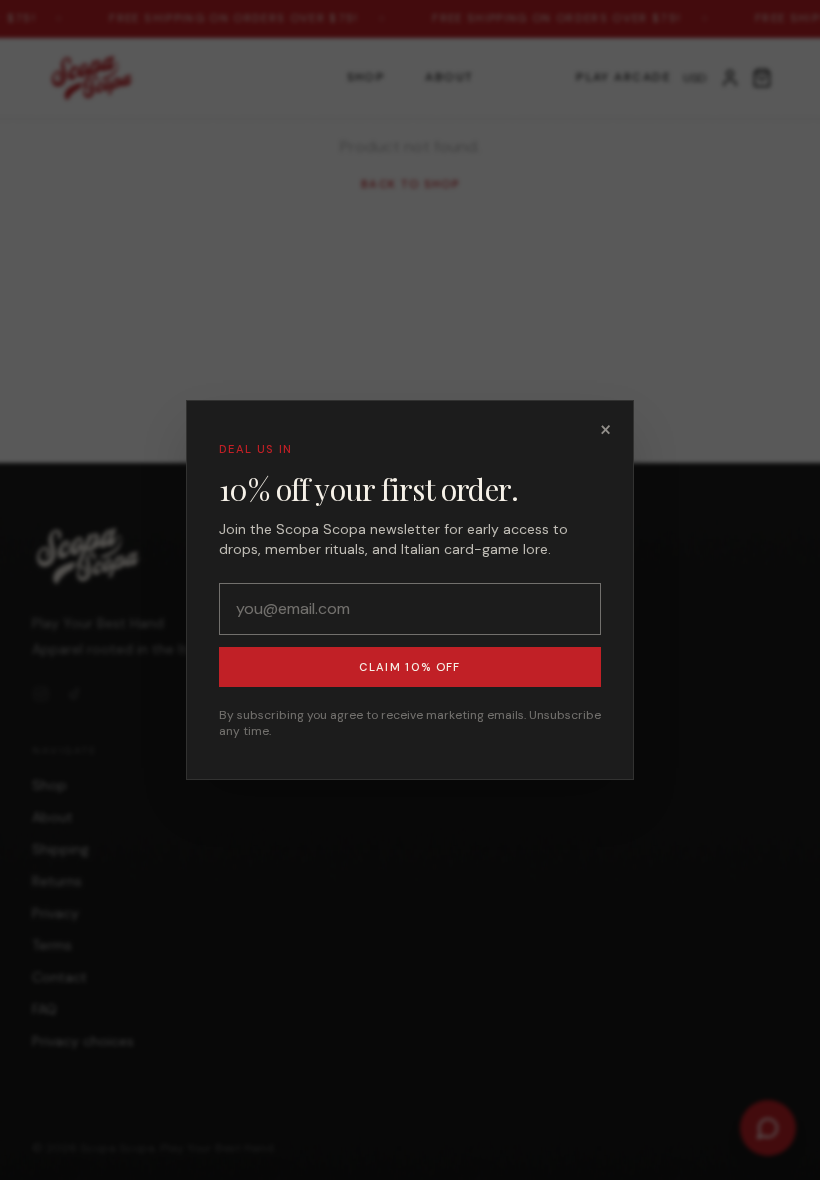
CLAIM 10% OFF (409, 667)
